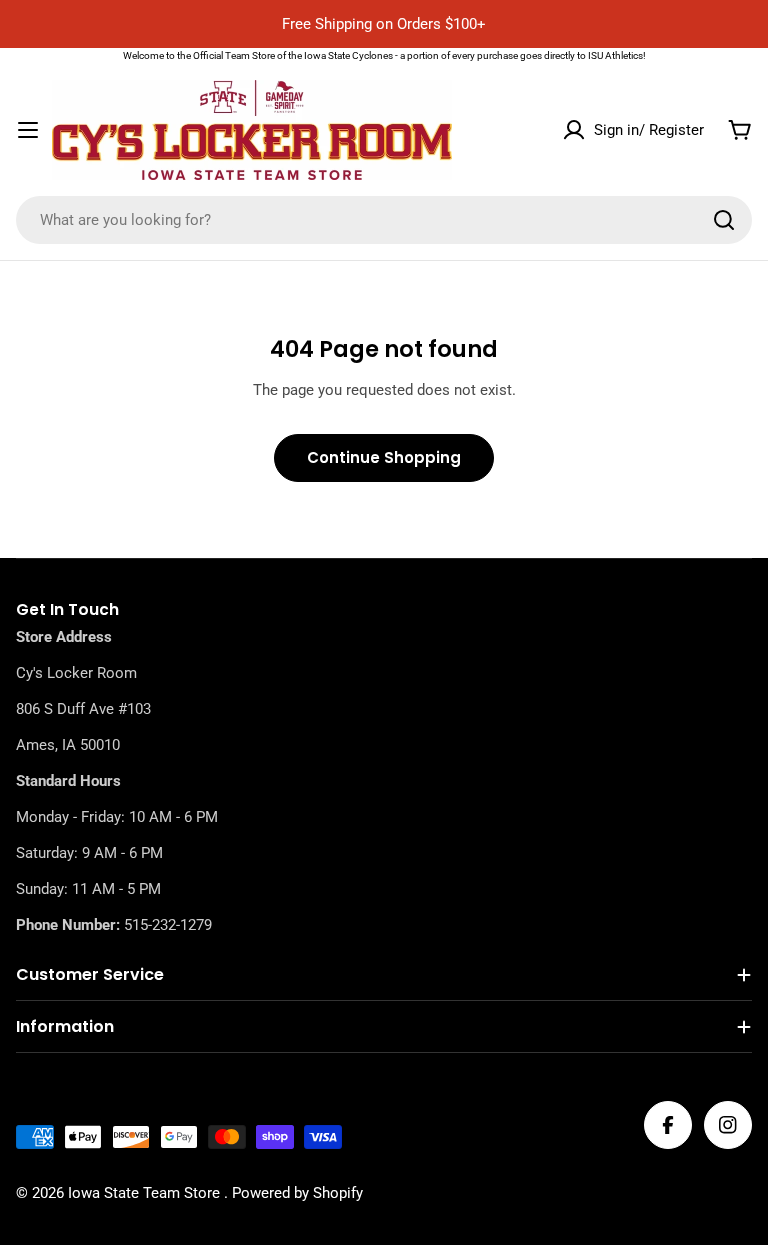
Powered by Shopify (297, 1193)
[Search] (724, 220)
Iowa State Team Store (146, 1193)
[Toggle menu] (28, 130)
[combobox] (384, 220)
